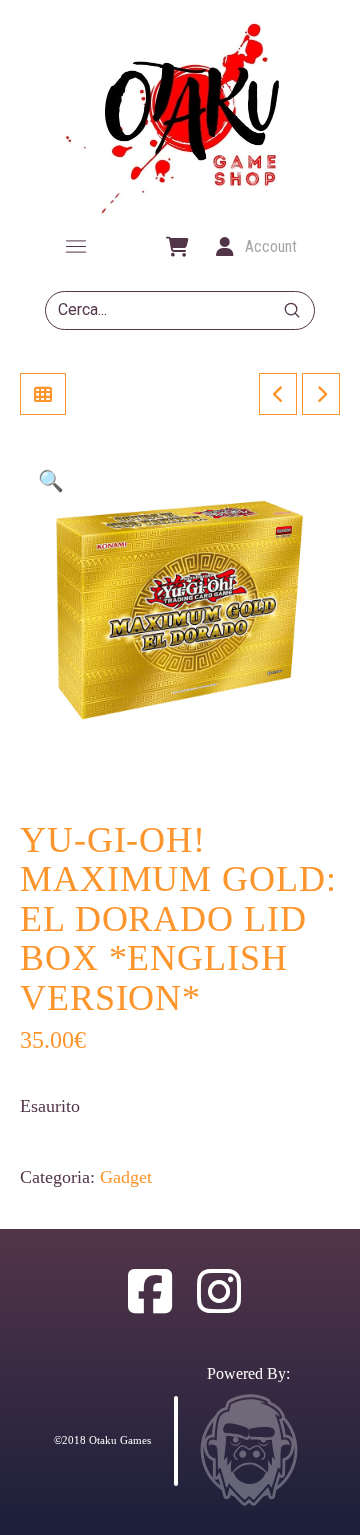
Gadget (126, 1177)
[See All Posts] (43, 394)
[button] (76, 247)
